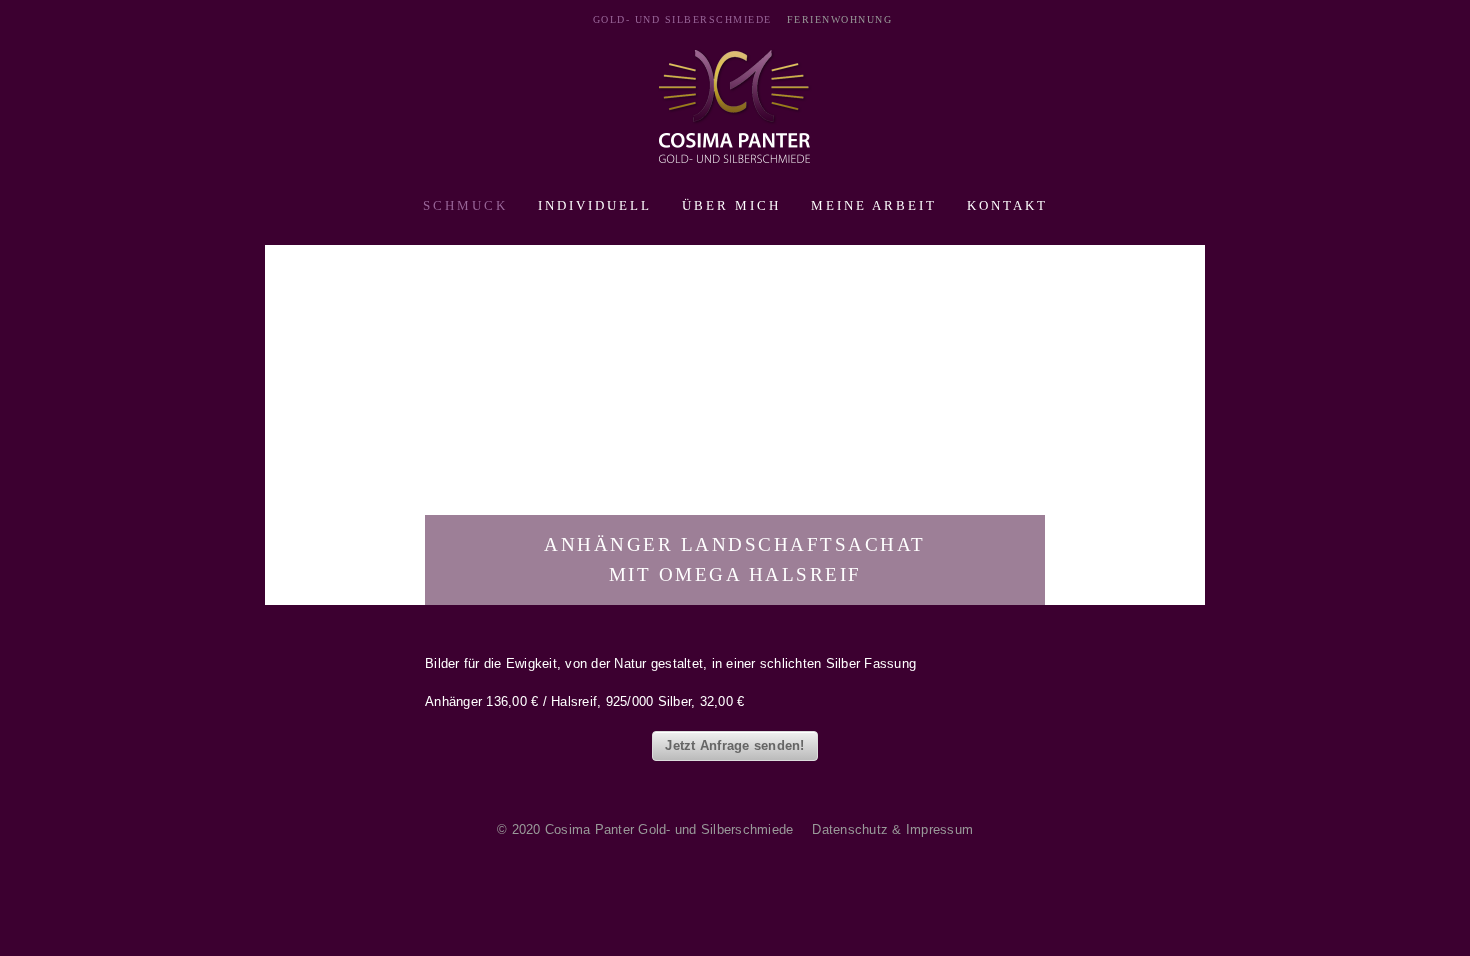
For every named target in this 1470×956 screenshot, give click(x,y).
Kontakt (1007, 205)
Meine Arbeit (874, 205)
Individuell (595, 205)
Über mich (731, 205)
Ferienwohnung (840, 19)
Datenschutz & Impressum (892, 829)
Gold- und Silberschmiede (682, 19)
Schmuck (465, 205)
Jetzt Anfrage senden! (734, 745)
